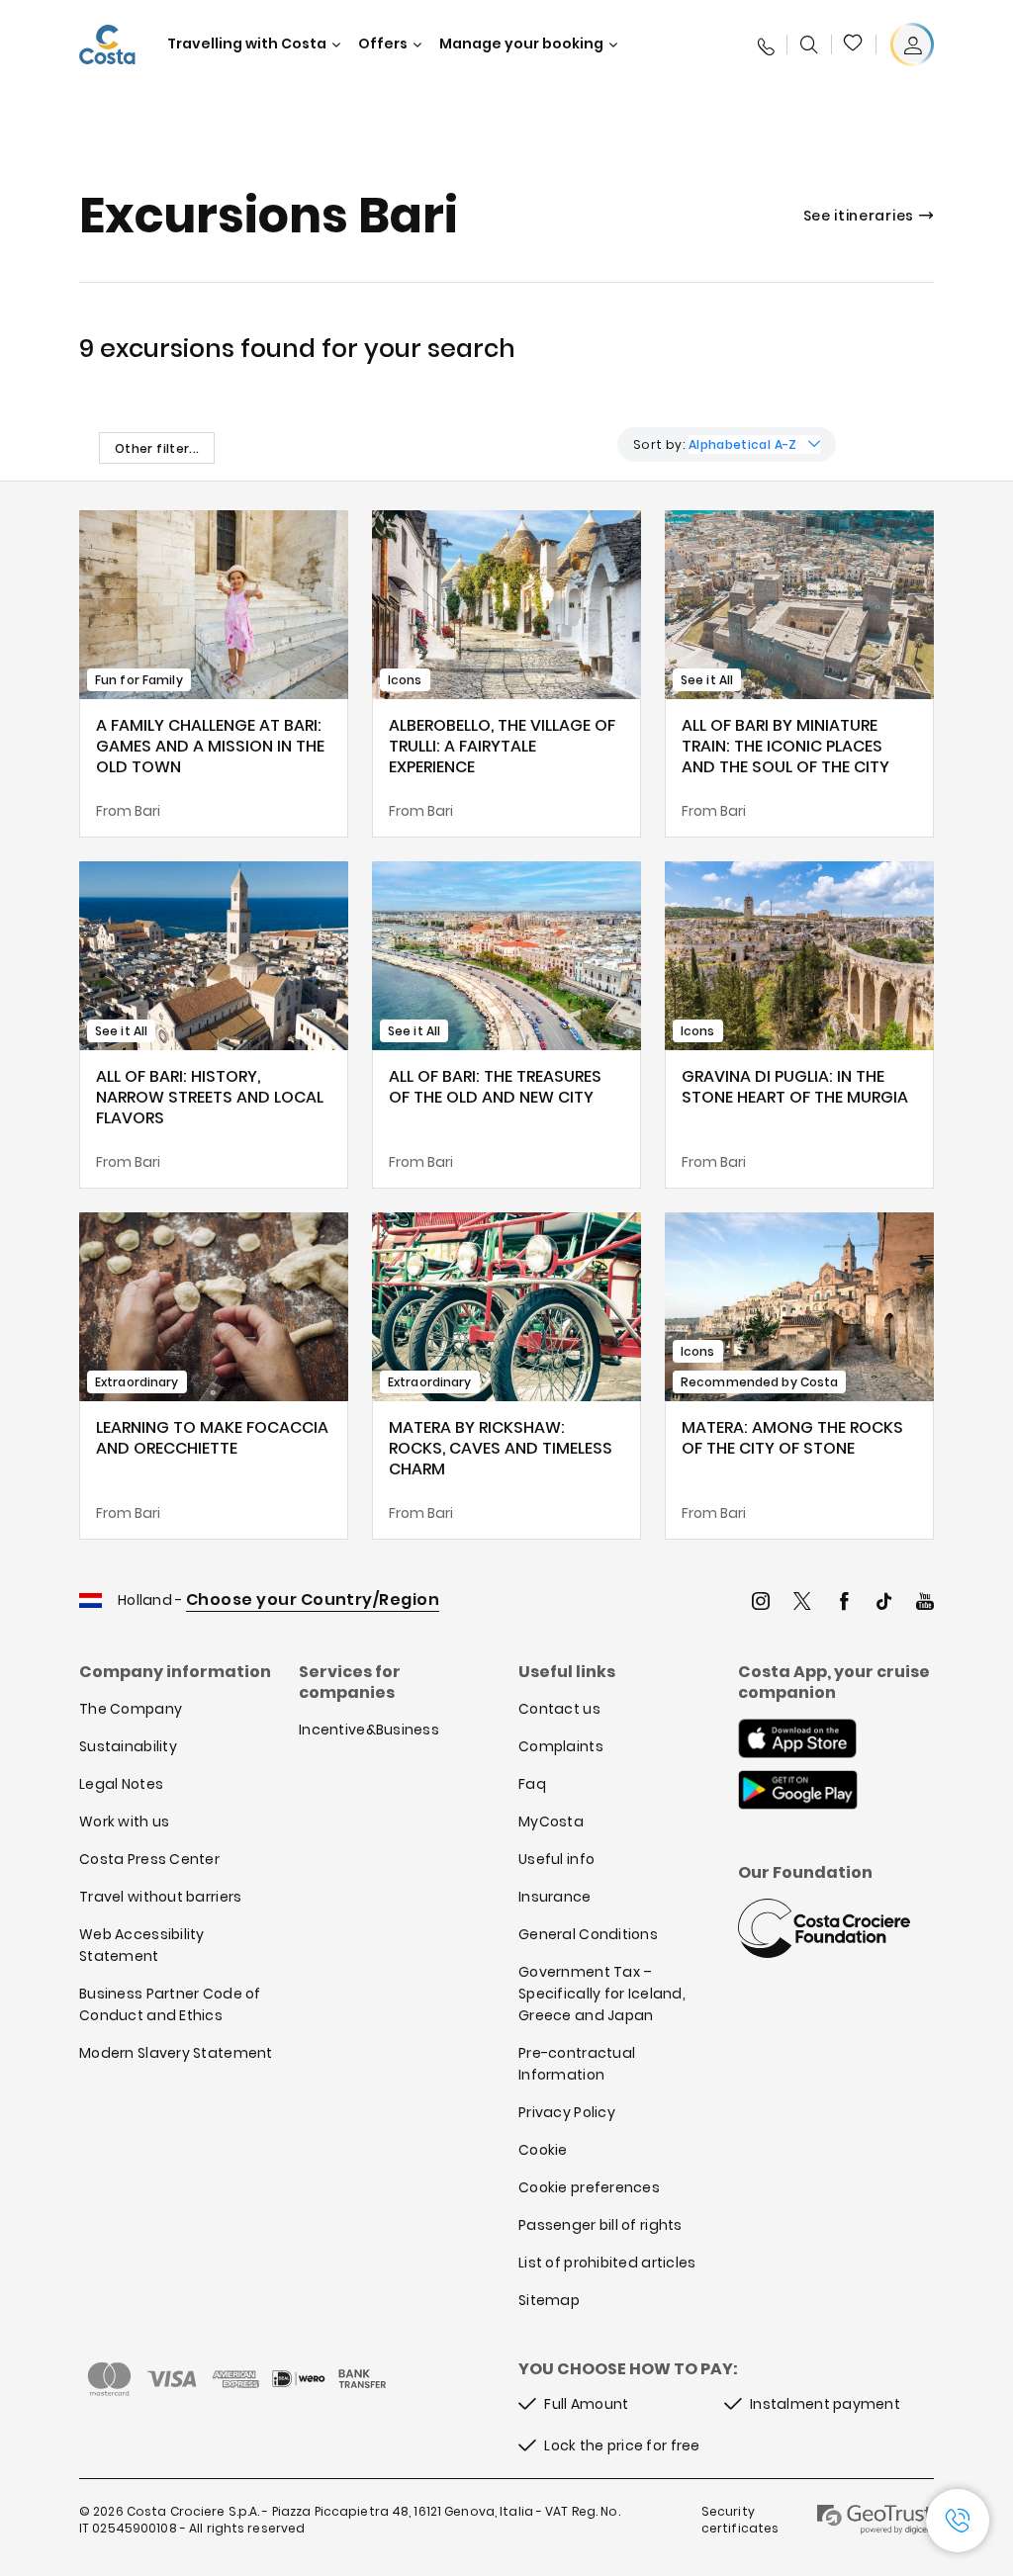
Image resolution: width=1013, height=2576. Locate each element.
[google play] (798, 1792)
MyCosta (551, 1821)
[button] (854, 44)
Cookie (543, 2150)
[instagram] (761, 1603)
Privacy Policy (567, 2112)
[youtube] (925, 1603)
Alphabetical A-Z (743, 444)
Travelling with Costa (247, 44)
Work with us (124, 1821)
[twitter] (802, 1603)
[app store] (797, 1740)
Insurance (555, 1897)
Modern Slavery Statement (176, 2053)
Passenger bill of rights (600, 2225)
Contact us (559, 1709)
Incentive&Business (369, 1730)
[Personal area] (912, 44)
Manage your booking (521, 44)
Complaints (561, 1746)
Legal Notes (121, 1784)
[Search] (809, 44)
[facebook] (844, 1603)
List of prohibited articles (607, 2263)
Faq (532, 1784)
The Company (131, 1709)
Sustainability (128, 1746)
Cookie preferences (589, 2187)
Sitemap (549, 2300)
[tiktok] (884, 1603)
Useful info (556, 1859)
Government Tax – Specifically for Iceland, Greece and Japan (602, 1994)
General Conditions (588, 1934)
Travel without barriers (160, 1897)
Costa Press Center (149, 1859)
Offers (383, 44)
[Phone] (765, 44)
